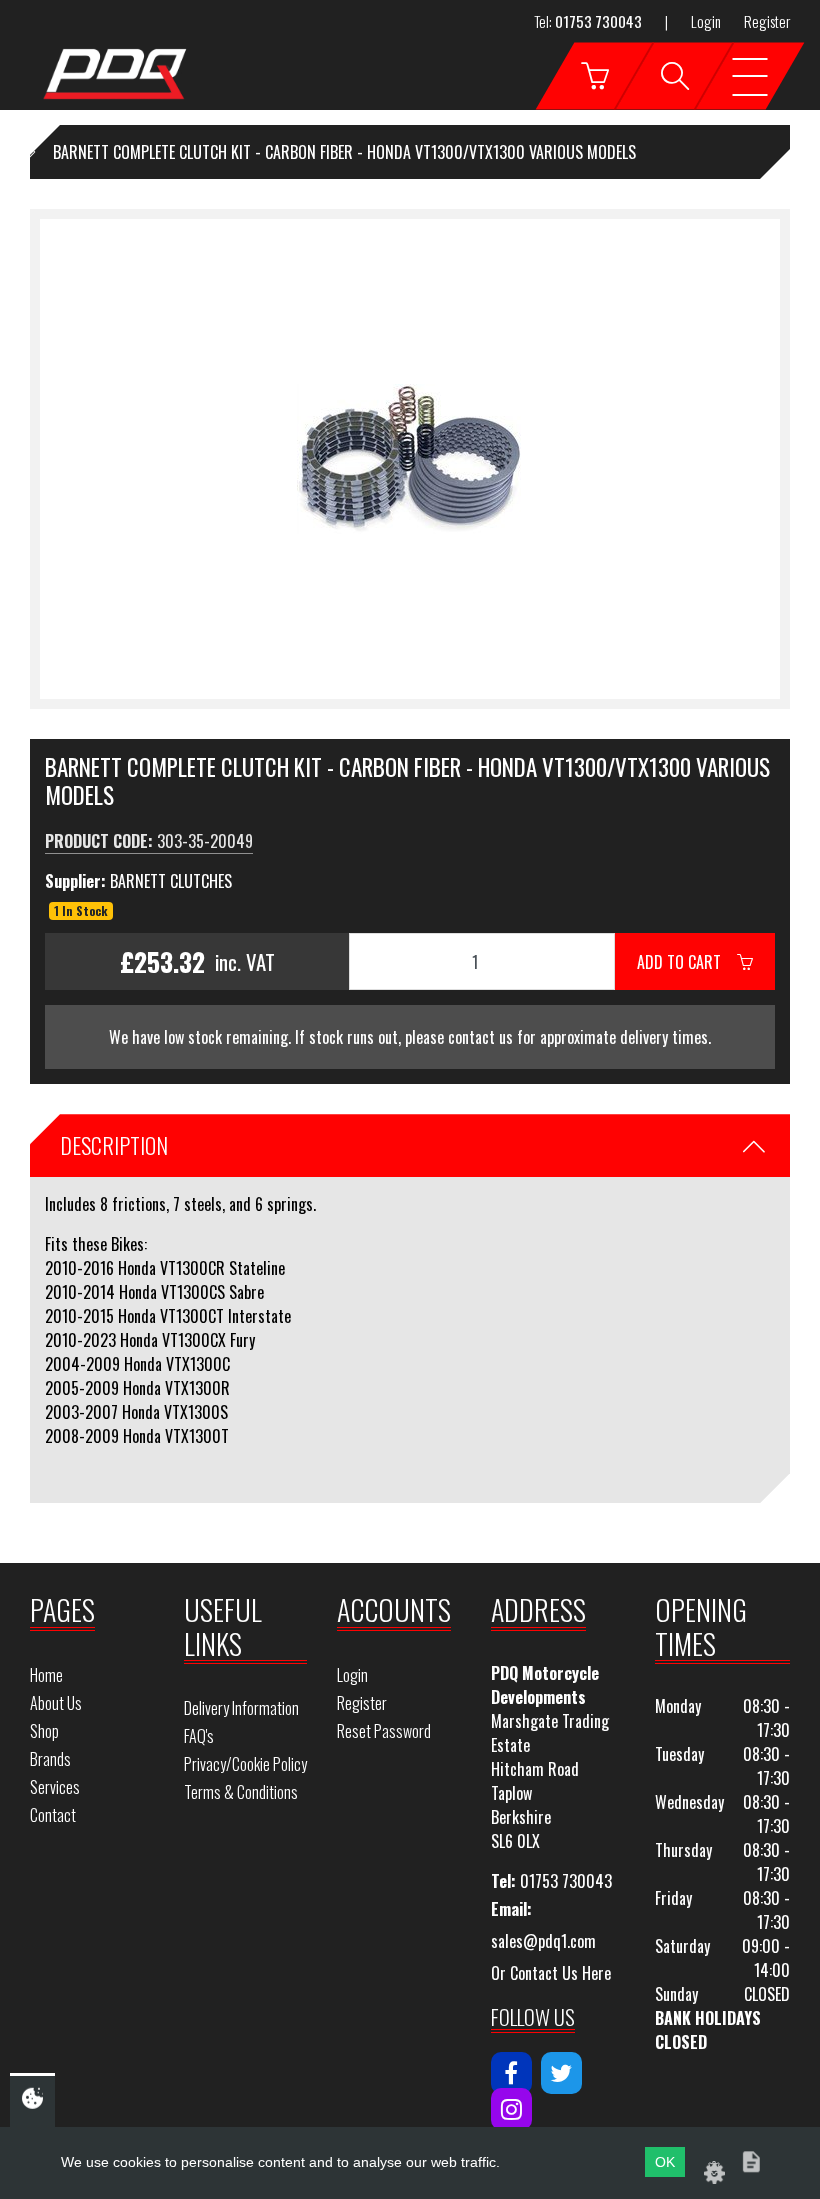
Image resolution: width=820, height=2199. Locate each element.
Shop (44, 1731)
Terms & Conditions (241, 1792)
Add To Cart (687, 962)
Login (706, 21)
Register (767, 21)
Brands (50, 1759)
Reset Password (384, 1731)
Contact (53, 1815)
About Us (56, 1703)
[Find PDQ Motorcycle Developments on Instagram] (511, 2109)
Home (46, 1675)
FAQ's (199, 1736)
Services (55, 1787)
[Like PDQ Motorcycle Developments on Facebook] (511, 2073)
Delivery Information (241, 1708)
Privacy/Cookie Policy (245, 1764)
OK (665, 2162)
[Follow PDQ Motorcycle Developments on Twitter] (561, 2073)
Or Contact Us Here (551, 1973)
